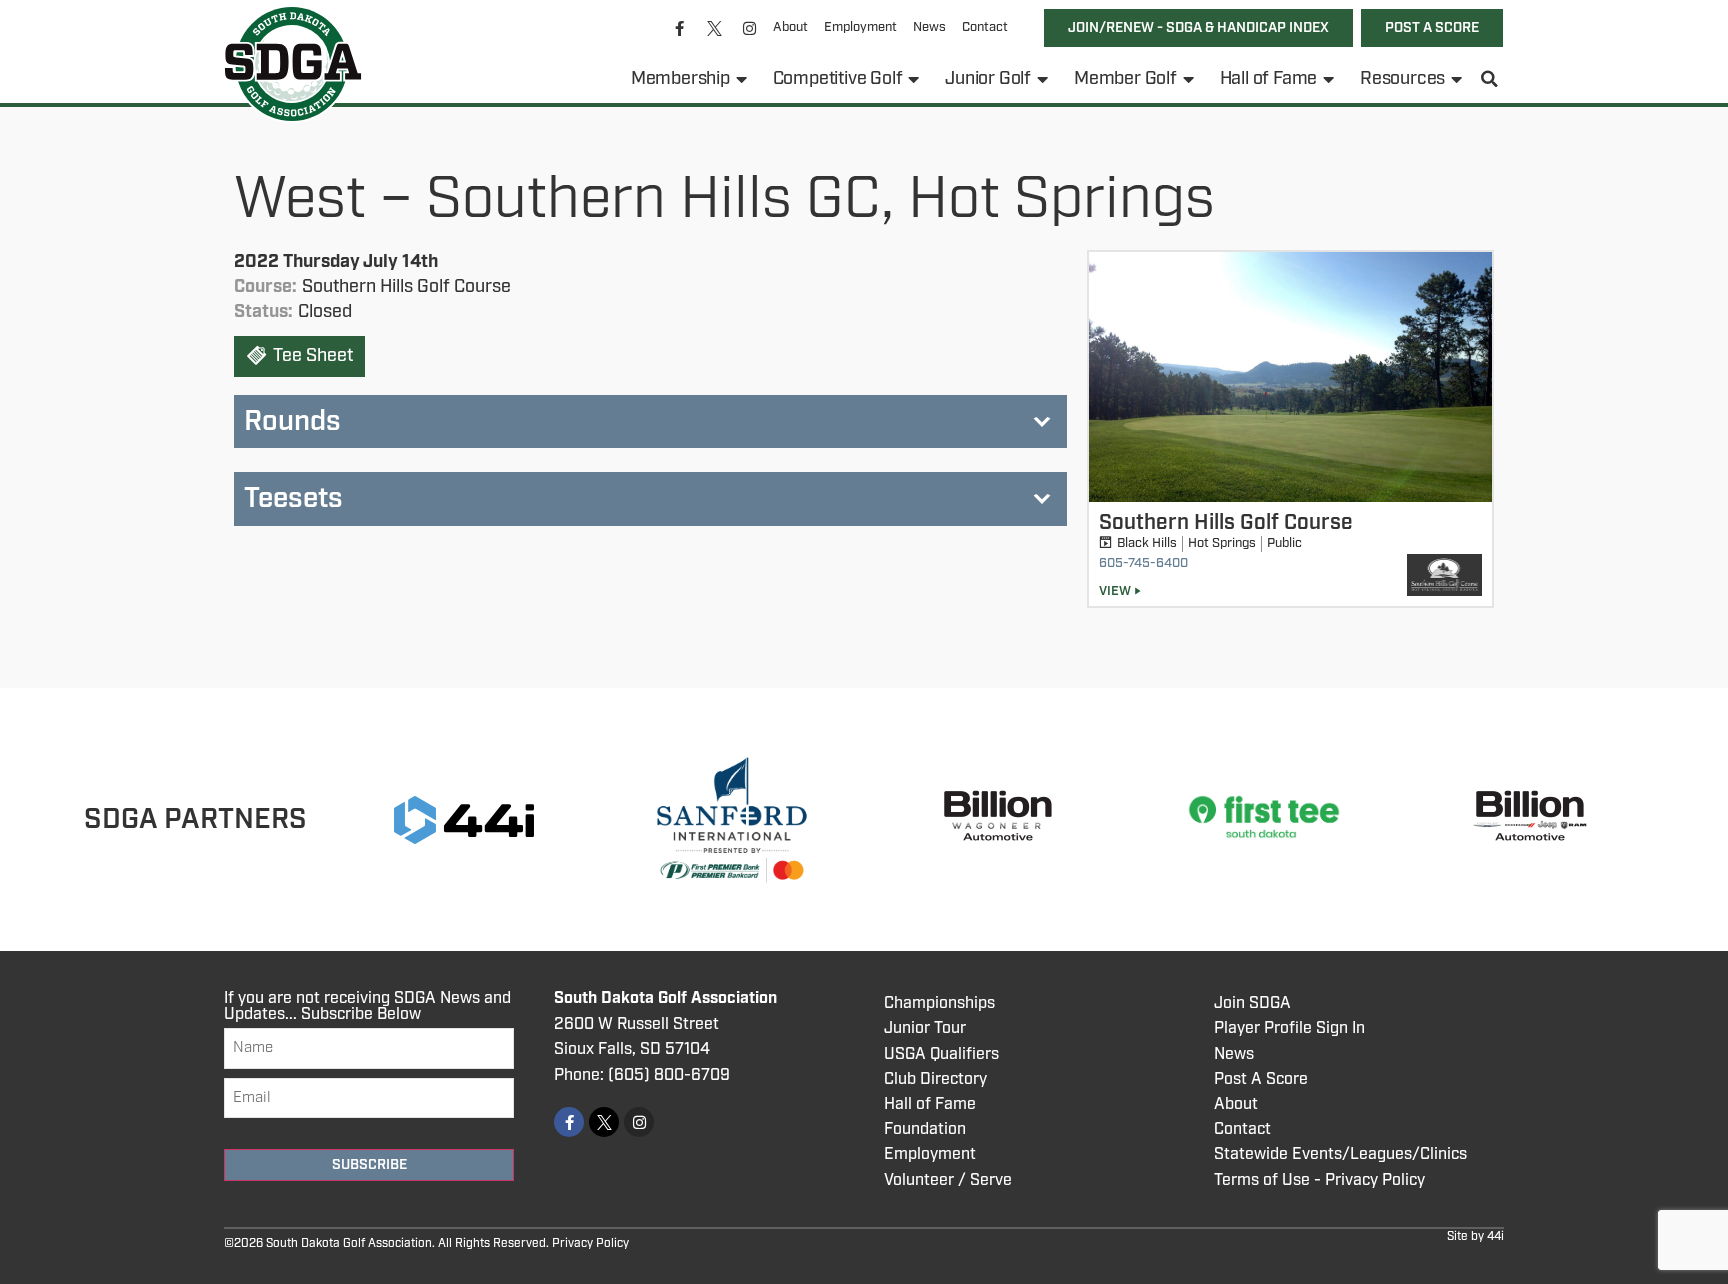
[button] (1490, 79)
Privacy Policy (590, 1243)
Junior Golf (988, 79)
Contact (985, 27)
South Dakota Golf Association (665, 998)
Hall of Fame (1269, 79)
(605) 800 (646, 1075)
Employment (860, 27)
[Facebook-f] (680, 28)
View (1115, 591)
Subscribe (369, 1165)
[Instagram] (750, 28)
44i (1495, 1236)
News (929, 27)
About (790, 27)
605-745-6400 (1143, 563)
